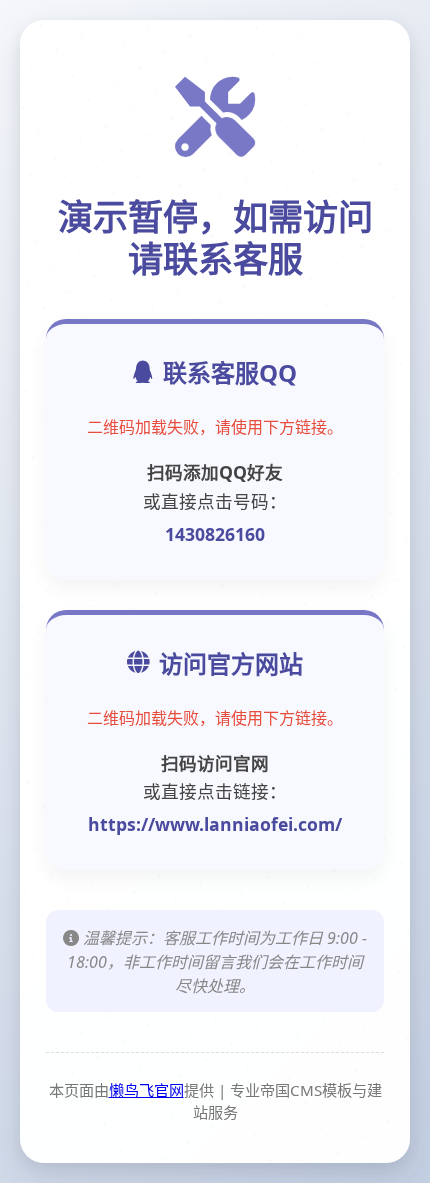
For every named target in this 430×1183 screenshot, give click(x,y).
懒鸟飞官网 (146, 1090)
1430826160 (215, 534)
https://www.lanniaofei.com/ (215, 824)
